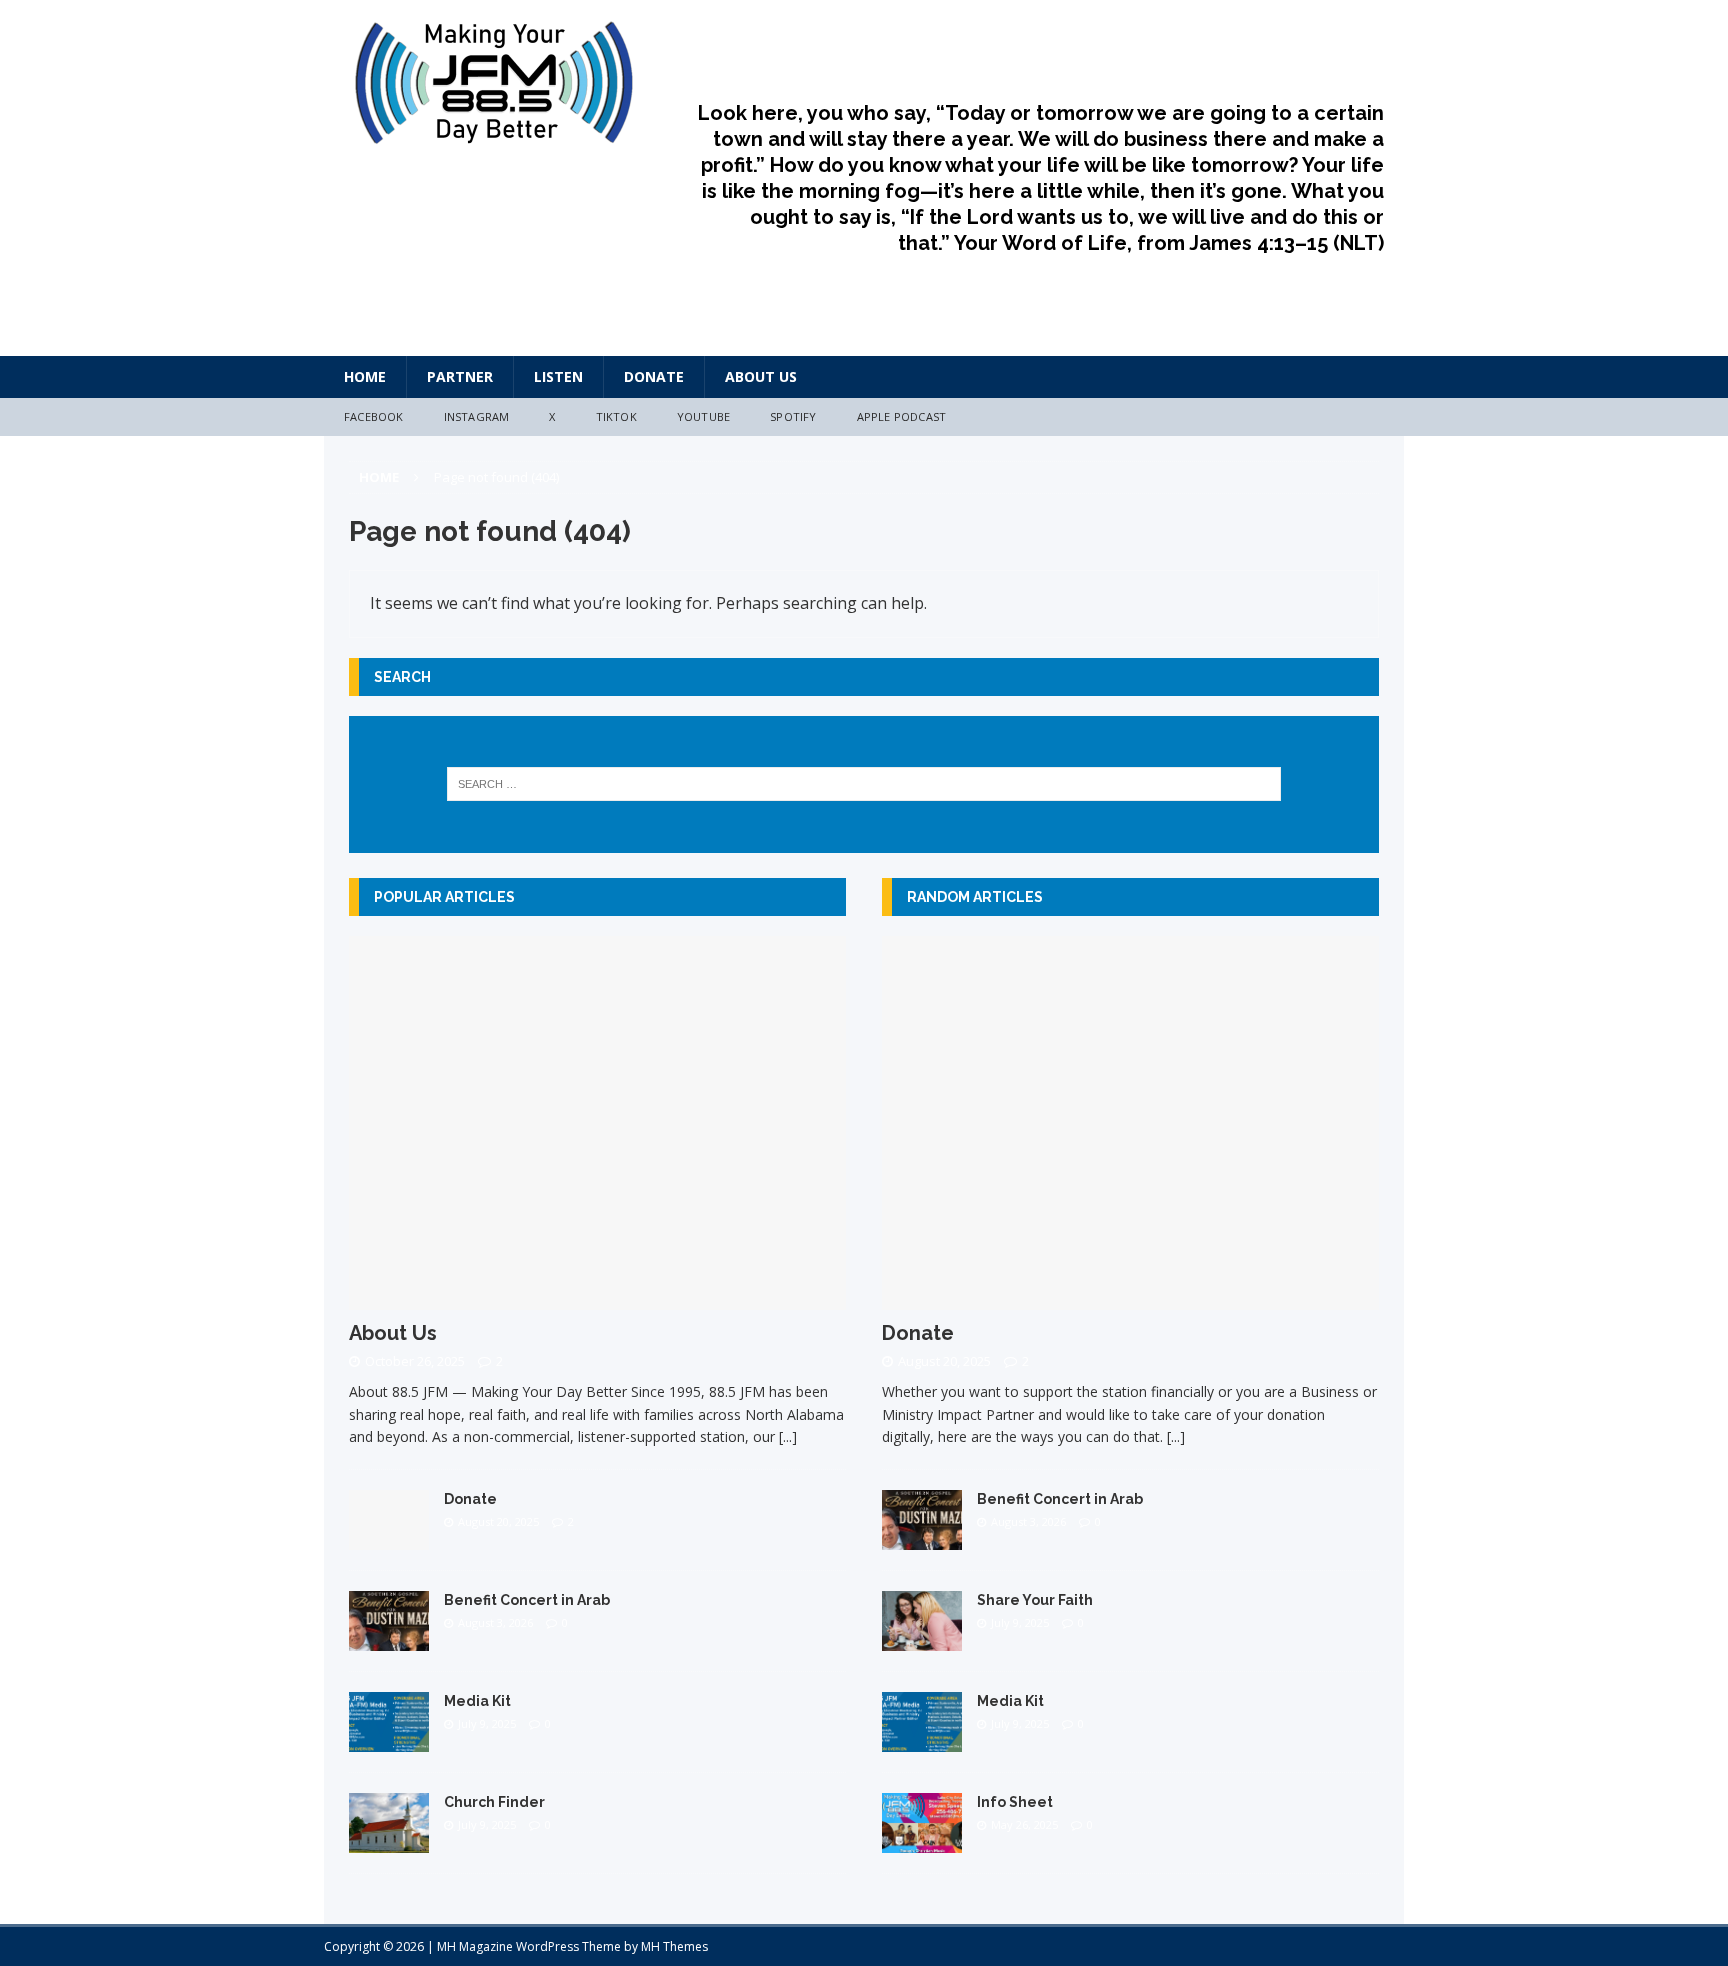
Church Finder (494, 1802)
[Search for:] (864, 784)
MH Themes (674, 1946)
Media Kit (477, 1701)
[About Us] (597, 1297)
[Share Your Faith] (922, 1638)
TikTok (616, 416)
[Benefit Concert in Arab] (389, 1638)
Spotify (793, 416)
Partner (460, 376)
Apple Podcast (902, 416)
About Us (761, 376)
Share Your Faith (1035, 1600)
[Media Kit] (389, 1739)
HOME (365, 376)
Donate (654, 376)
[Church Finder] (389, 1840)
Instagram (477, 416)
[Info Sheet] (922, 1841)
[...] (788, 1436)
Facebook (374, 416)
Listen (558, 376)
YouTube (703, 416)
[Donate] (389, 1537)
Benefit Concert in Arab (527, 1600)
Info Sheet (1015, 1802)
